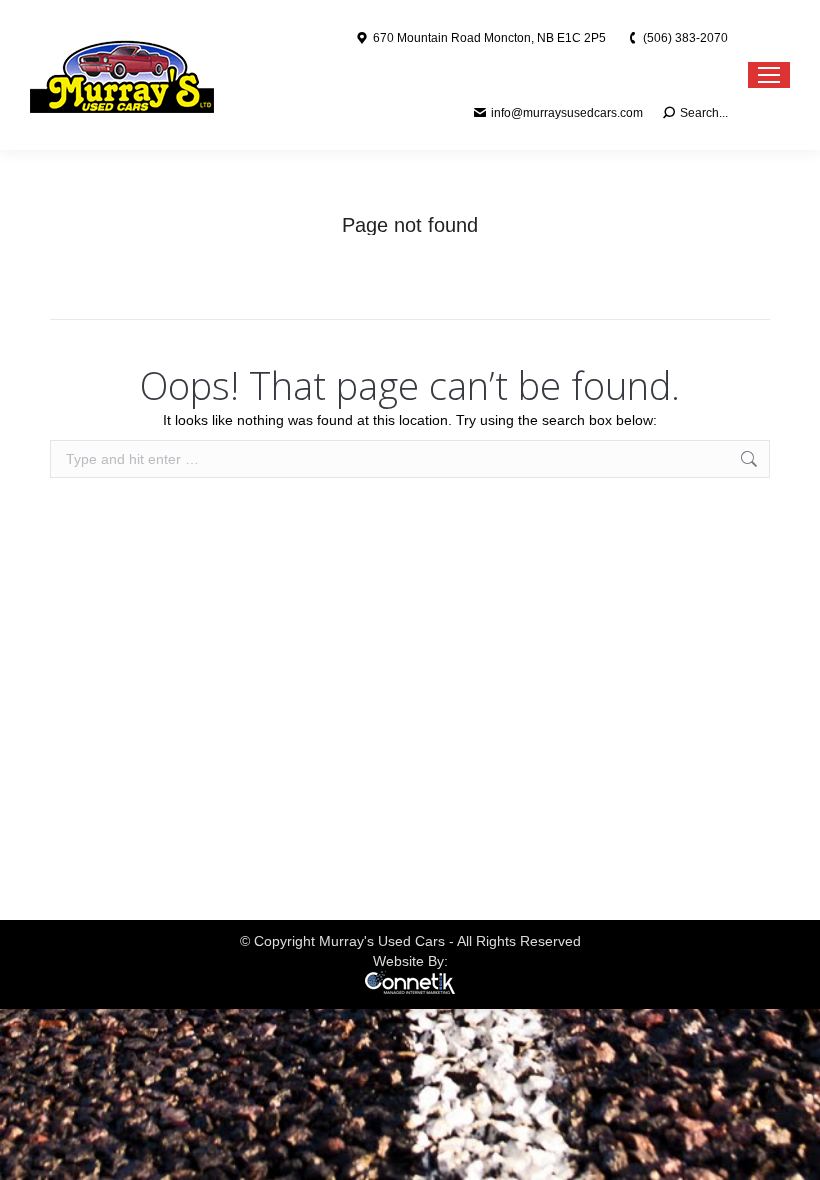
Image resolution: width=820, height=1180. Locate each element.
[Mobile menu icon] (769, 75)
